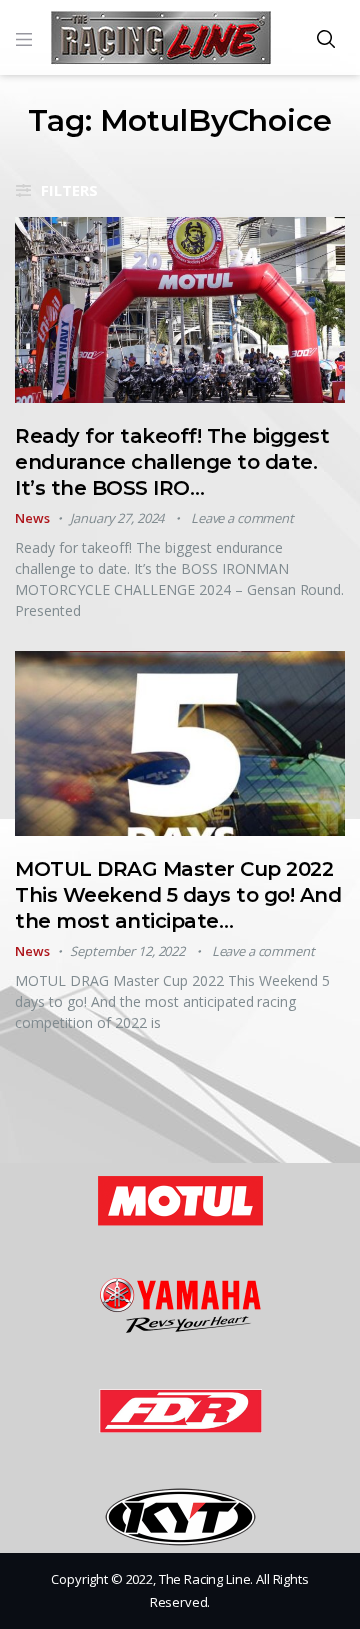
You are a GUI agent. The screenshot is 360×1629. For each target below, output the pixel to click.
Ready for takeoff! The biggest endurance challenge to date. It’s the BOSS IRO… (172, 462)
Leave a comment (242, 518)
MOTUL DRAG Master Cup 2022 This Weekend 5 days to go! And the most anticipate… (178, 895)
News (32, 518)
